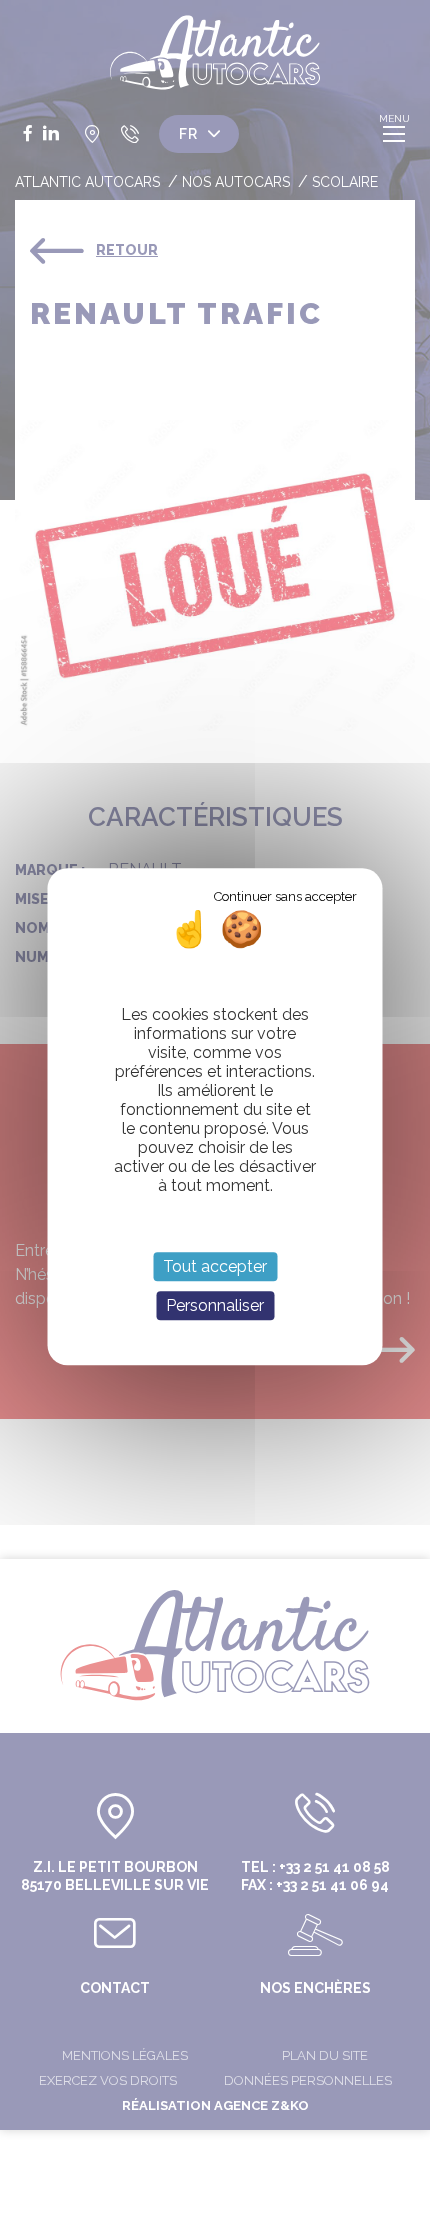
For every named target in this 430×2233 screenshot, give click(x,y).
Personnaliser (215, 1305)
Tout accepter (215, 1266)
